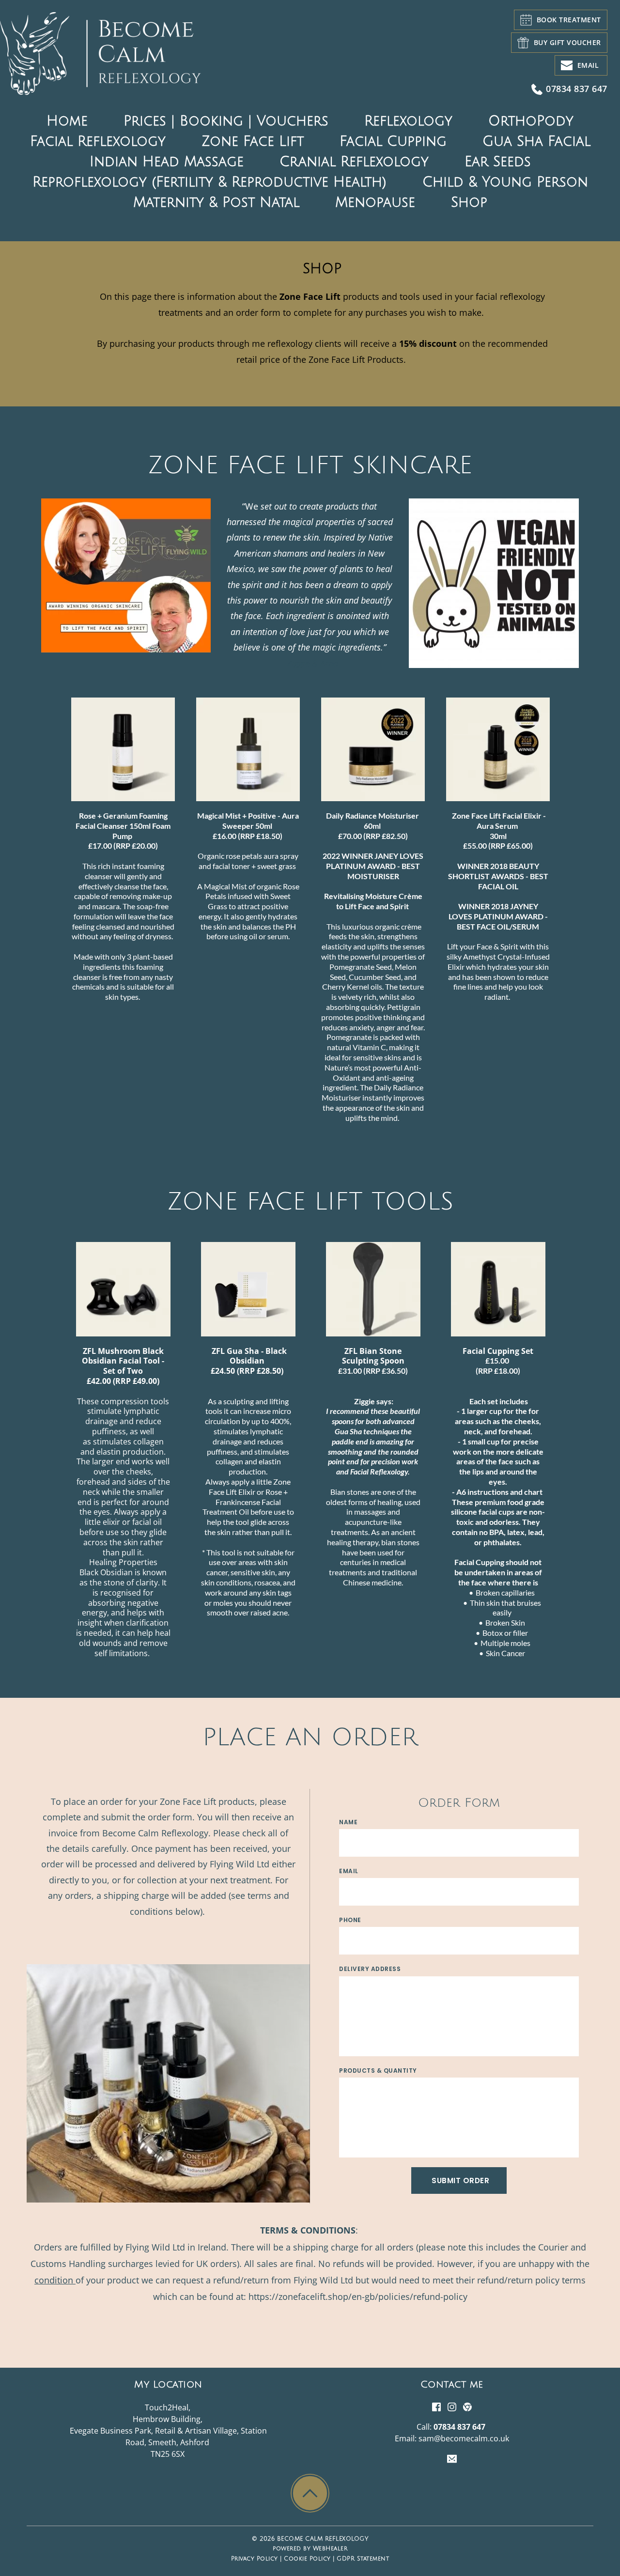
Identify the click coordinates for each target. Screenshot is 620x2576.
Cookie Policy (307, 2559)
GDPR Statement (363, 2559)
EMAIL (349, 1871)
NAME (348, 1822)
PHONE (350, 1920)
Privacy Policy (255, 2559)
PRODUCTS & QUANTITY (378, 2071)
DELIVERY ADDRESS (370, 1969)
